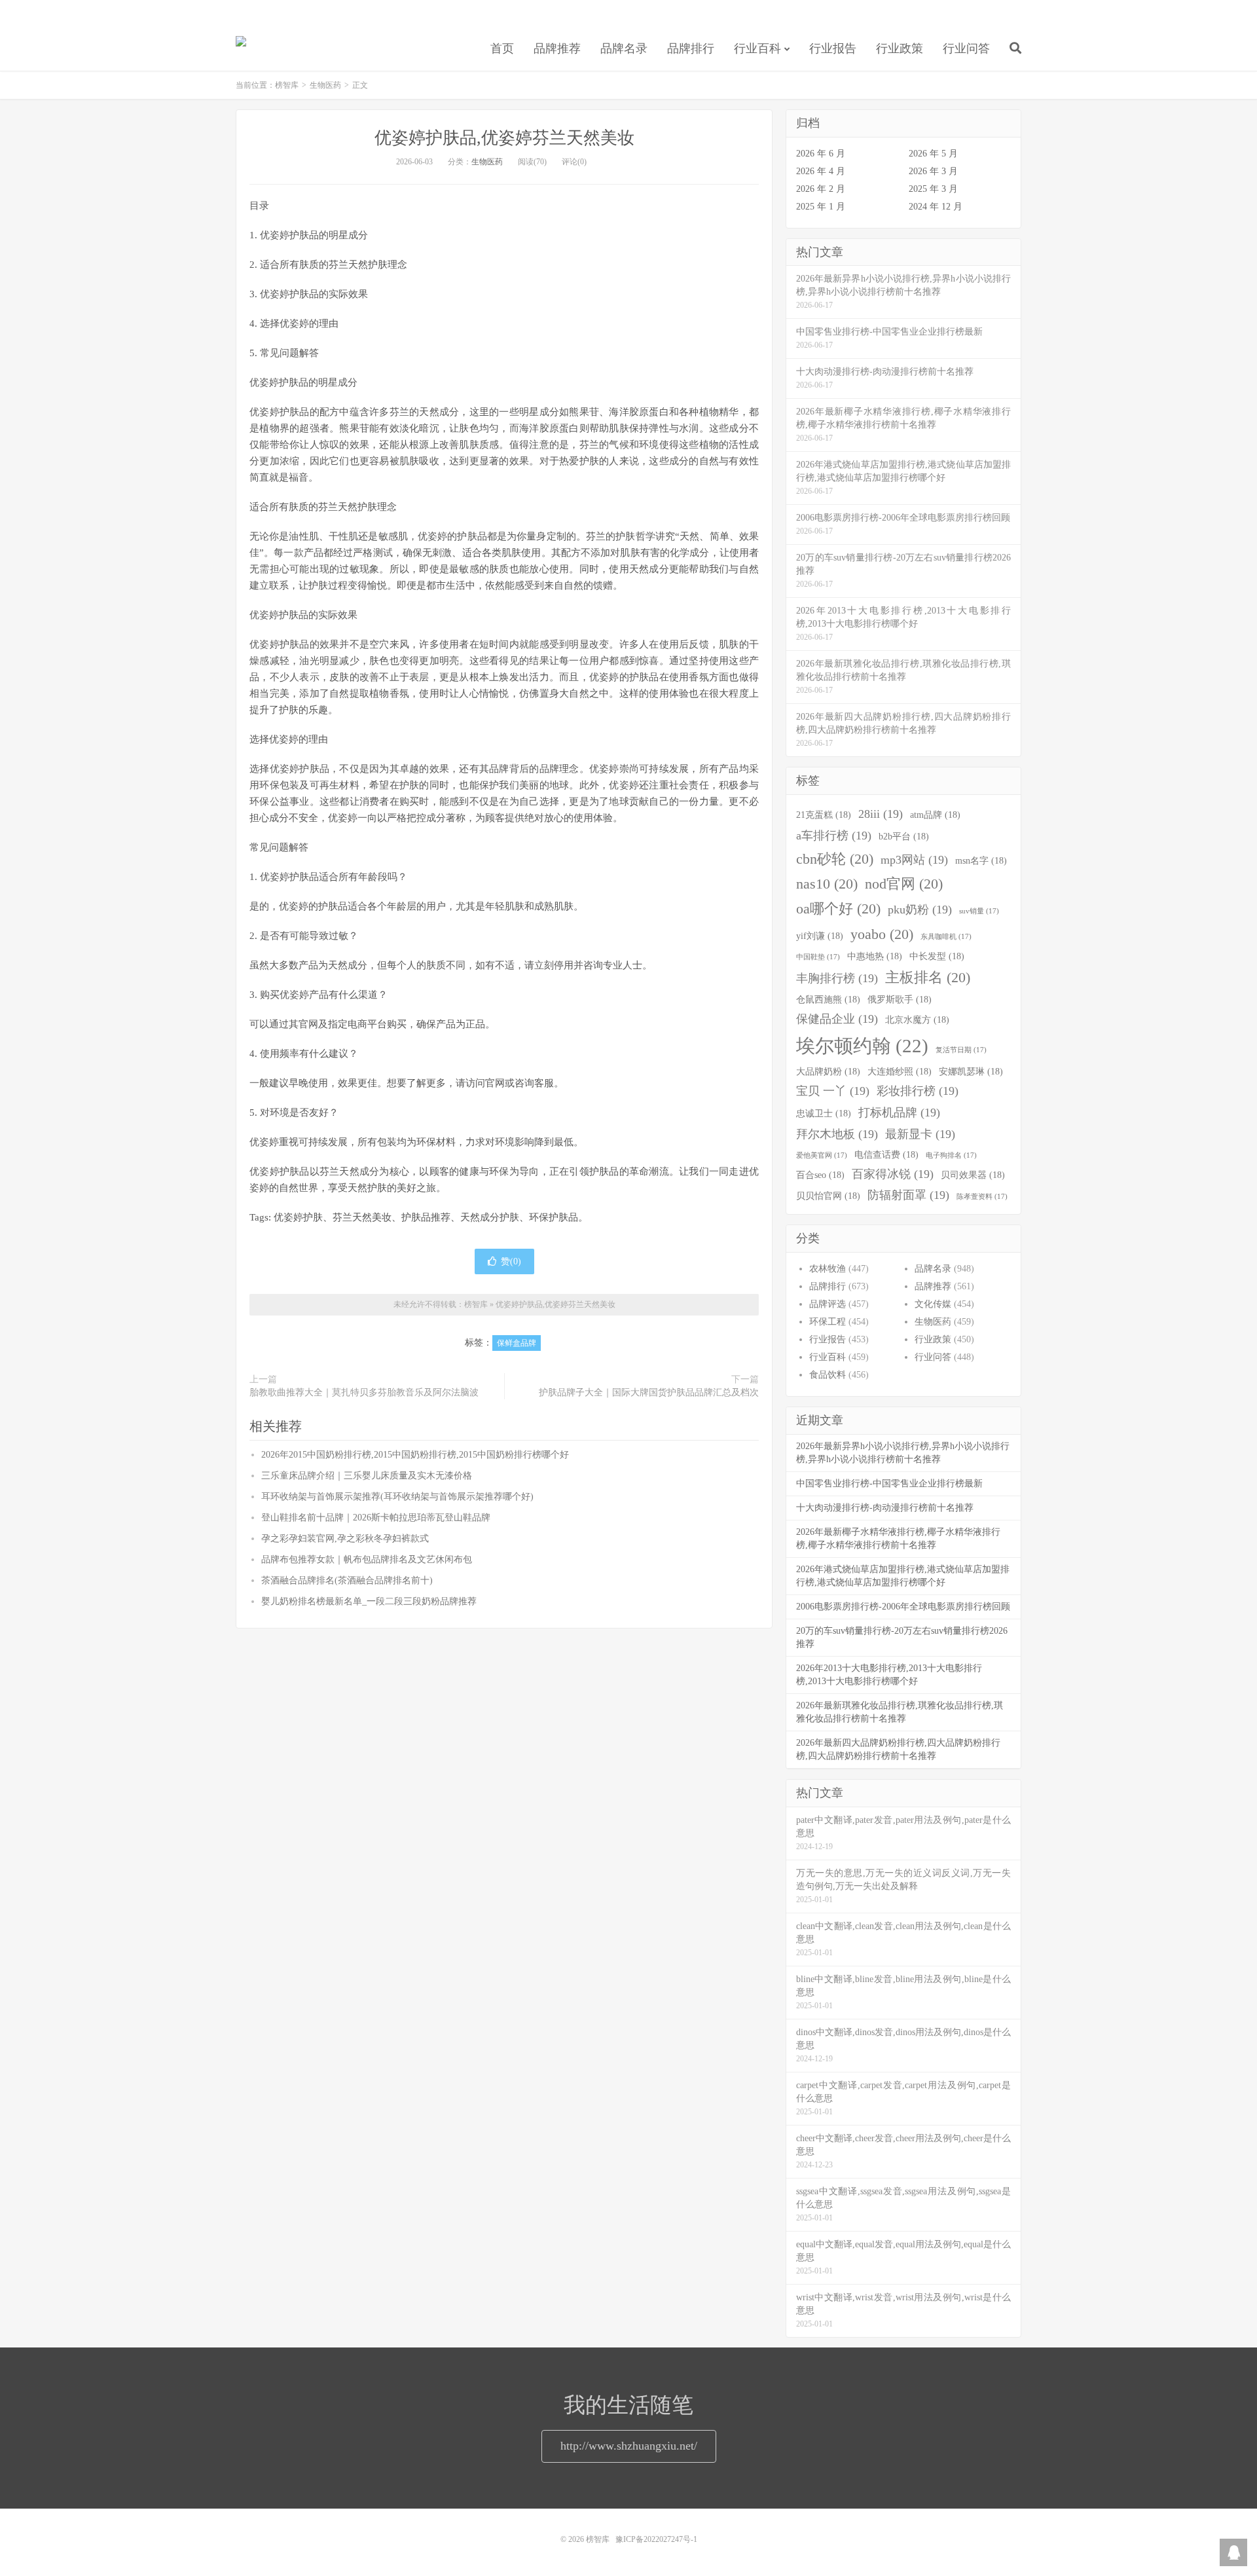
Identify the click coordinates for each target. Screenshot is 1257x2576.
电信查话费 (886, 1154)
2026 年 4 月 (821, 171)
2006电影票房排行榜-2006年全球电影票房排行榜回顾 (903, 1607)
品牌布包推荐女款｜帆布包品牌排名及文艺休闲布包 (367, 1559)
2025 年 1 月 (821, 207)
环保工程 (828, 1322)
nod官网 (904, 884)
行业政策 (900, 48)
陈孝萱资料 (982, 1197)
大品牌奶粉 (828, 1071)
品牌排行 (691, 48)
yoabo (882, 934)
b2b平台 (904, 836)
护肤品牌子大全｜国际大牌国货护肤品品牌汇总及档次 (649, 1392)
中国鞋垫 (818, 957)
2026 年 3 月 (933, 171)
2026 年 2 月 (821, 189)
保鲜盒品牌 (517, 1343)
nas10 (827, 884)
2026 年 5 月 (933, 154)
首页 (502, 48)
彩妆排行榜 (918, 1091)
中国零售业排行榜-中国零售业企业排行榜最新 (889, 1483)
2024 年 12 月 (936, 207)
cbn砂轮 (835, 859)
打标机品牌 (899, 1113)
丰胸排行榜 (837, 978)
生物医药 (325, 85)
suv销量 (979, 911)
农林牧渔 (828, 1269)
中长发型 (937, 956)
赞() (511, 1261)
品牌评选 (828, 1304)
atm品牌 (935, 815)
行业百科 (757, 48)
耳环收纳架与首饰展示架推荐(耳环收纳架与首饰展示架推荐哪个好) (397, 1497)
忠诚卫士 (824, 1113)
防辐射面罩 (908, 1195)
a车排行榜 (834, 836)
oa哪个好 (838, 909)
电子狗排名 (951, 1155)
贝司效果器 (973, 1175)
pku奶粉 (920, 910)
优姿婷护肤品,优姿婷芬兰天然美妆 (504, 138)
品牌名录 (624, 48)
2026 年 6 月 (821, 154)
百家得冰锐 (893, 1174)
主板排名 (928, 978)
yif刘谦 (820, 936)
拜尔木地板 (837, 1134)
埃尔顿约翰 (862, 1046)
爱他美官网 (822, 1155)
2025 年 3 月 (933, 189)
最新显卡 (920, 1134)
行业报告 (833, 48)
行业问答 (966, 48)
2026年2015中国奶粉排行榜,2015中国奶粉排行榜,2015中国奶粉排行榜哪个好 (415, 1455)
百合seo (820, 1175)
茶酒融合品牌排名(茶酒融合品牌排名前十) (347, 1580)
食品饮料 (828, 1375)
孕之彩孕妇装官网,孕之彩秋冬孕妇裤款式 (345, 1538)
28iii (881, 814)
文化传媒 (933, 1304)
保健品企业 (837, 1019)
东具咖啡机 (946, 937)
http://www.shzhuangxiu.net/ (629, 2446)
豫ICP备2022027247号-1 (656, 2539)
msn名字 (981, 860)
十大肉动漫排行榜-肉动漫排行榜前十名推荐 (885, 1508)
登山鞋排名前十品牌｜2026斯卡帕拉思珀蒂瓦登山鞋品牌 (376, 1518)
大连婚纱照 (900, 1071)
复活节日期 (961, 1050)
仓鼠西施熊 (828, 999)
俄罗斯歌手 (900, 999)
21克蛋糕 (824, 815)
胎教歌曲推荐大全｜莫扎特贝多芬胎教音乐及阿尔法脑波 (364, 1392)
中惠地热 (875, 956)
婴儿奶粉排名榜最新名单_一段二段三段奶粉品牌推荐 (369, 1601)
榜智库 (241, 46)
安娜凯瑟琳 (971, 1071)
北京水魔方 (917, 1020)
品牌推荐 (557, 48)
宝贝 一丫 (833, 1091)
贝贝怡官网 (828, 1196)
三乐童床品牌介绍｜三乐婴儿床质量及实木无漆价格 (367, 1476)
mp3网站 (914, 860)
